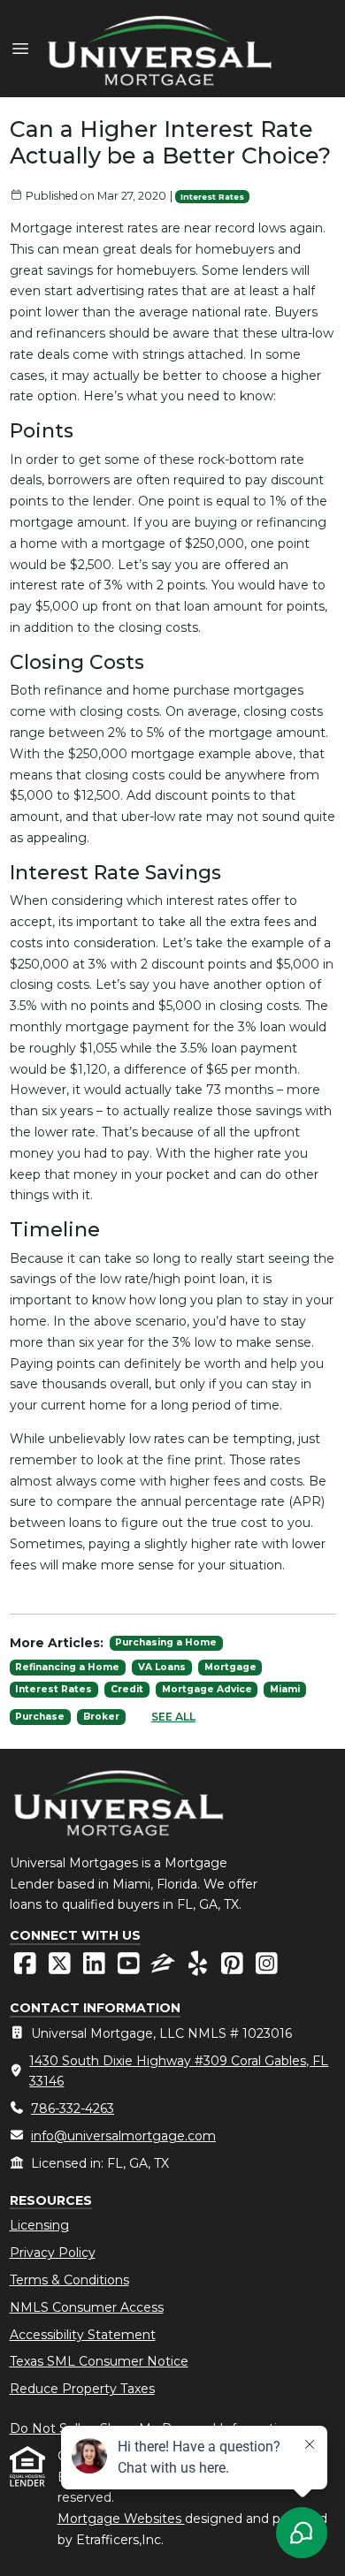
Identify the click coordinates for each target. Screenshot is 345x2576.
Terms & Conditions (69, 2280)
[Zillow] (165, 1968)
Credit (127, 1689)
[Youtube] (130, 1968)
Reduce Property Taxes (82, 2389)
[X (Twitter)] (61, 1968)
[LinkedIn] (96, 1968)
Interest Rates (212, 197)
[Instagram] (267, 1968)
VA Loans (162, 1667)
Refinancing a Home (67, 1667)
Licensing (39, 2225)
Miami (285, 1689)
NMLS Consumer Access (87, 2307)
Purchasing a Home (166, 1642)
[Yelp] (199, 1968)
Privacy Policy (53, 2253)
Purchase (40, 1717)
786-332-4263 (73, 2109)
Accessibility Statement (83, 2335)
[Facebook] (27, 1968)
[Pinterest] (234, 1968)
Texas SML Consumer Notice (99, 2361)
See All (173, 1717)
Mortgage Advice (207, 1689)
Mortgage (230, 1667)
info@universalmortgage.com (123, 2136)
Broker (101, 1717)
